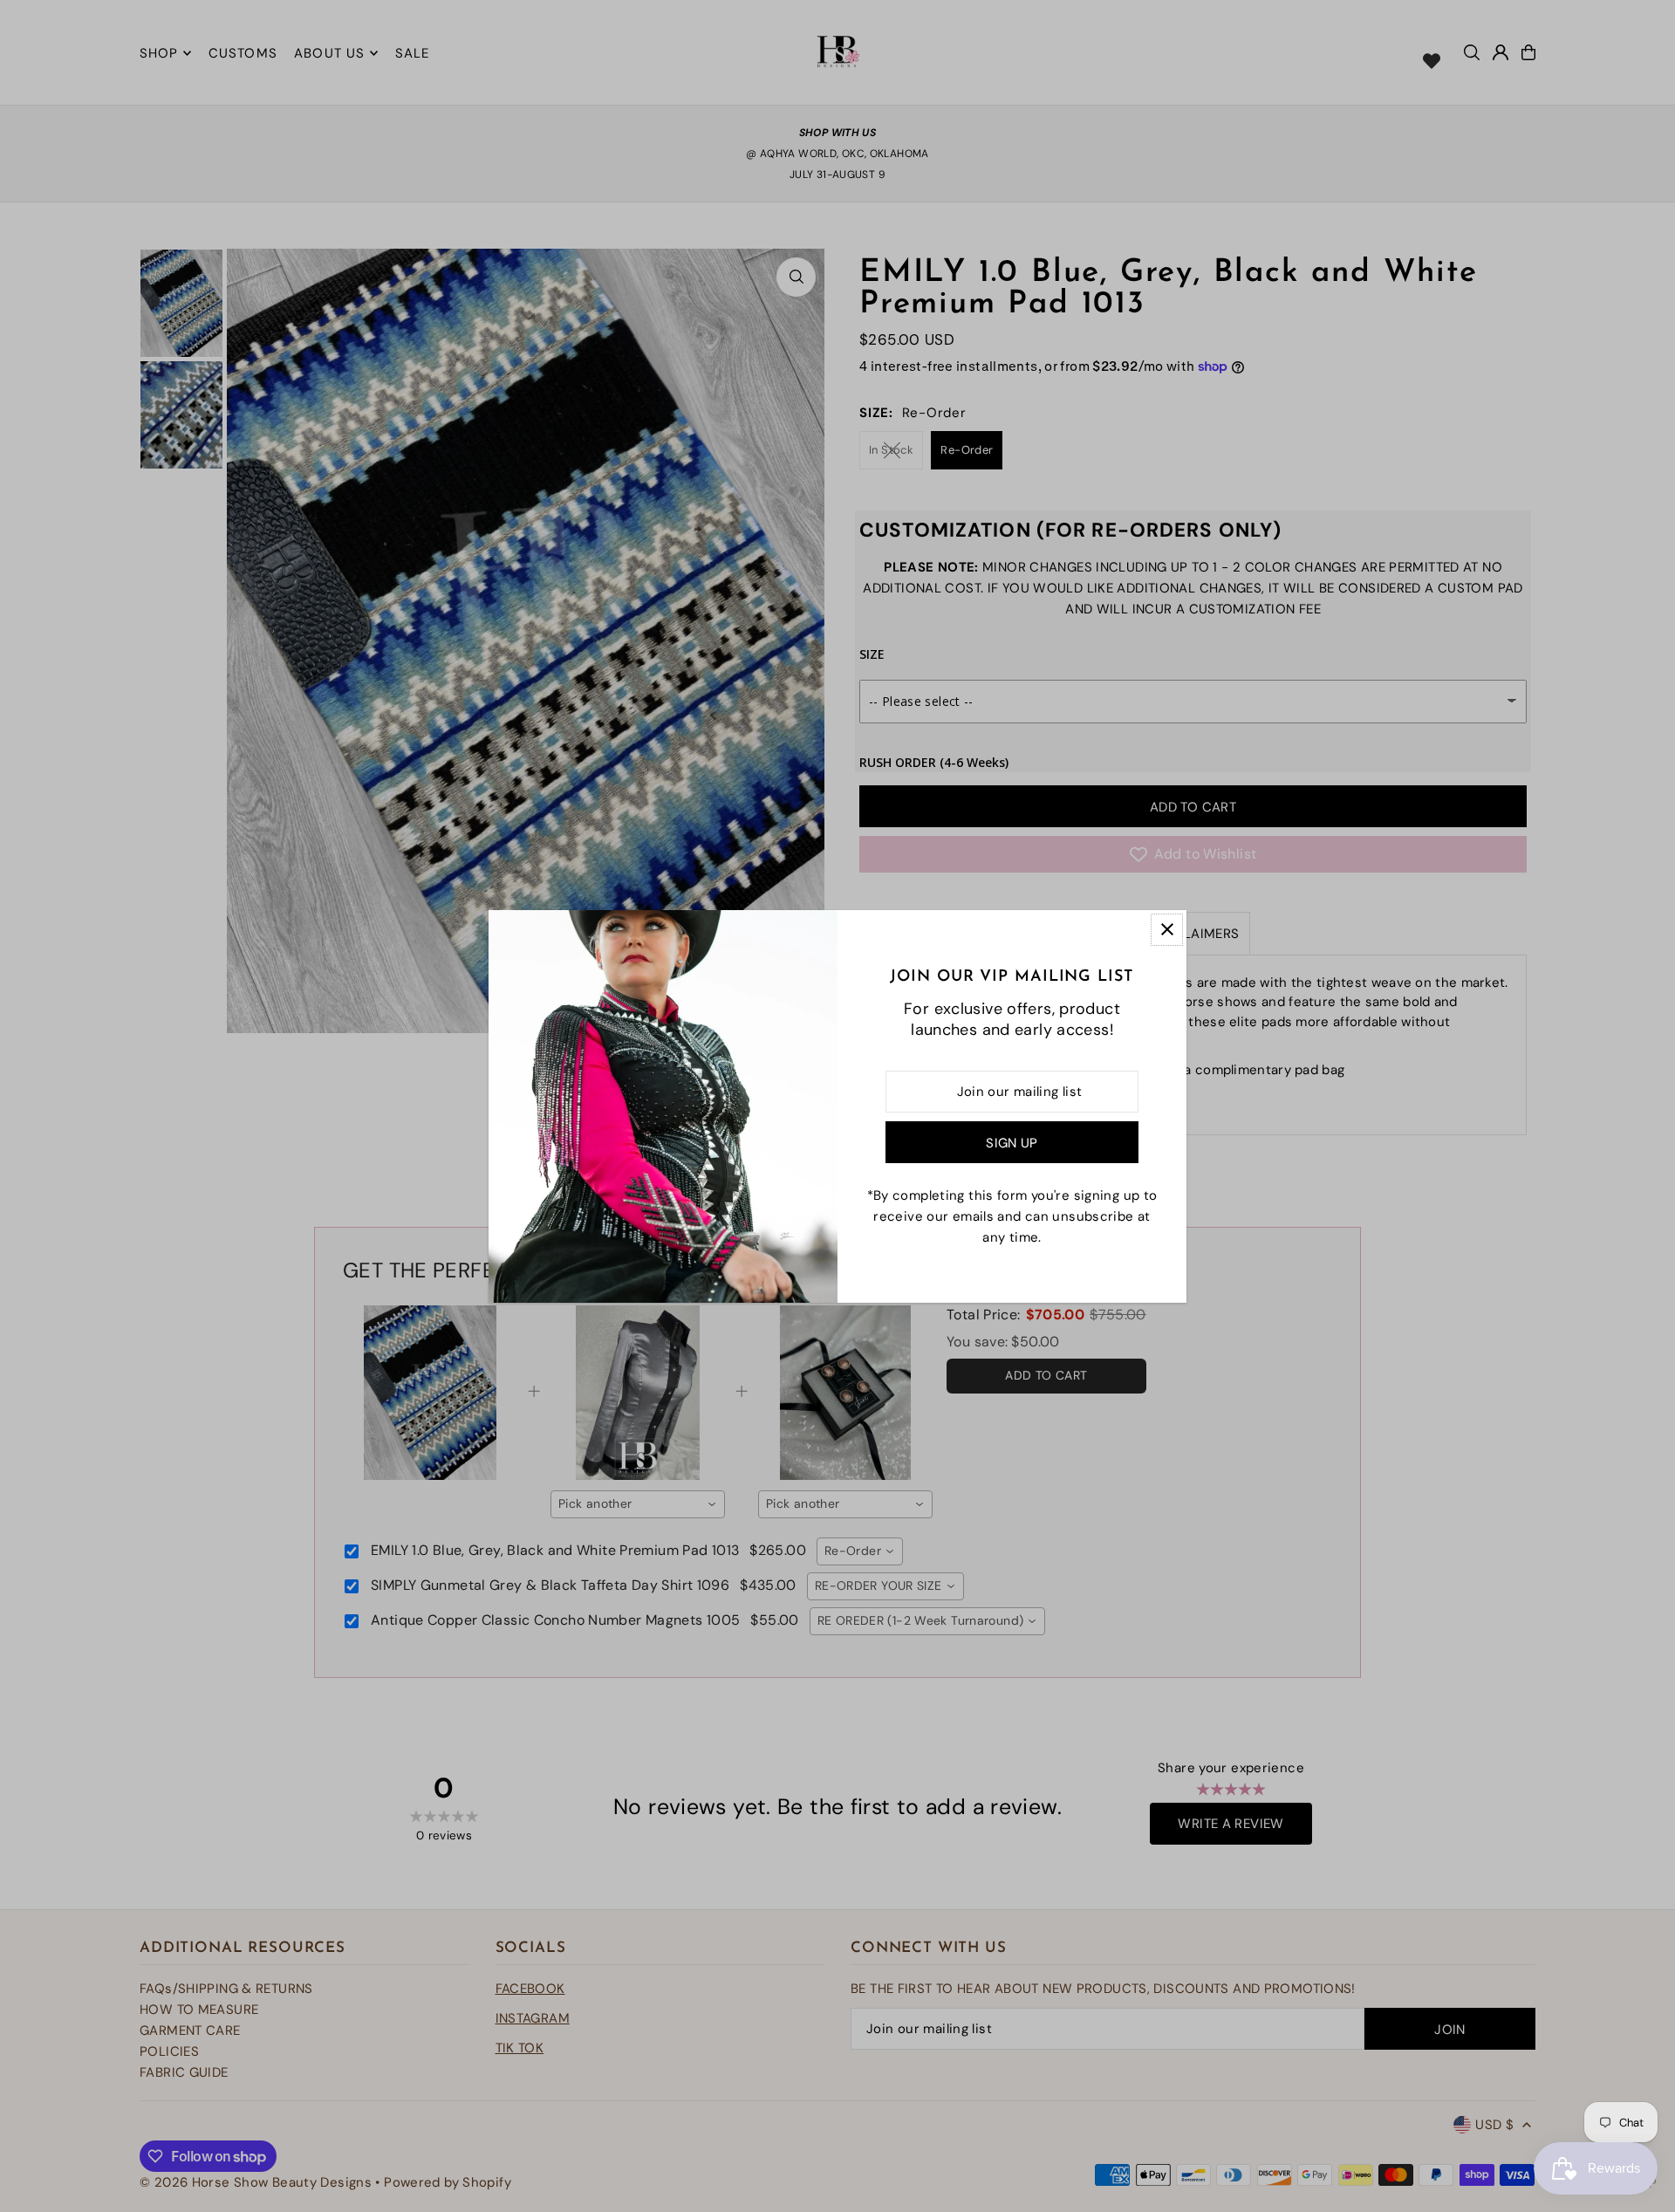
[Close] (1167, 930)
